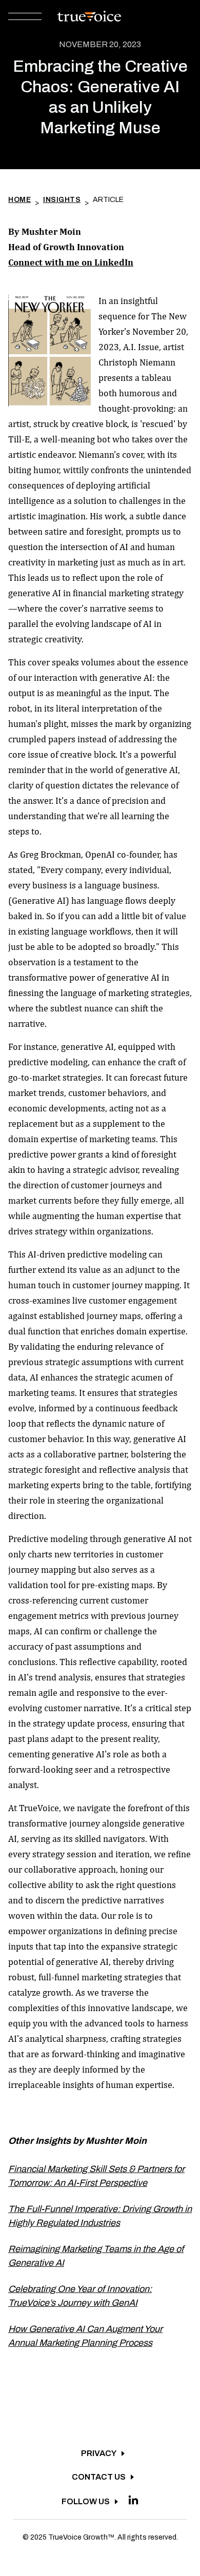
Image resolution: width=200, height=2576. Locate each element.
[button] (25, 17)
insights (62, 200)
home (19, 200)
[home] (86, 16)
